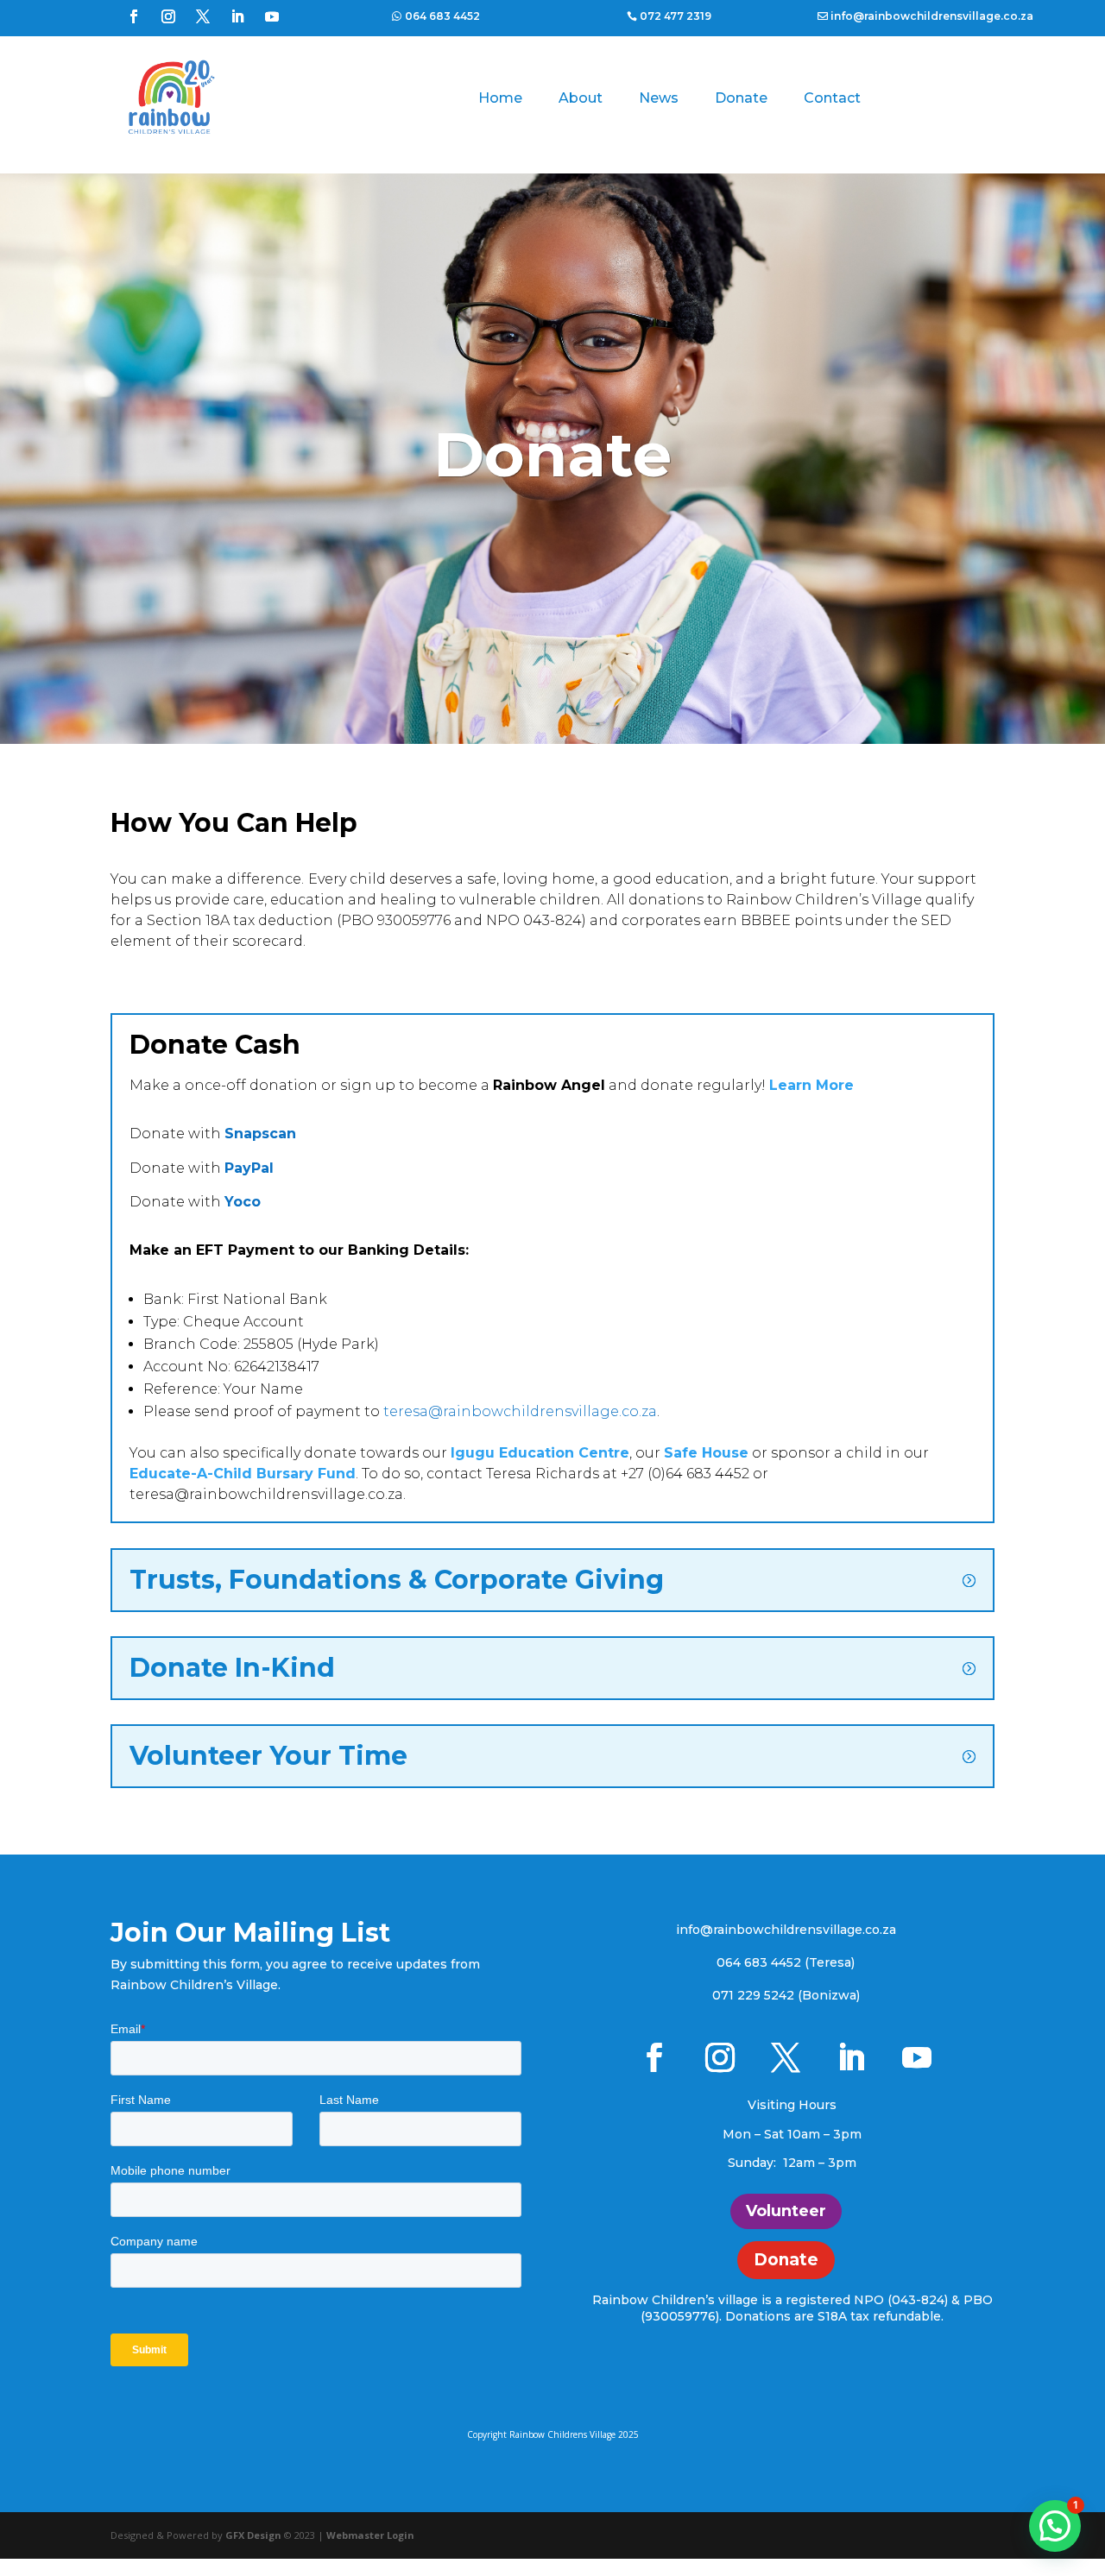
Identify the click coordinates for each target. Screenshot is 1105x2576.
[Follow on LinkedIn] (237, 16)
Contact (832, 98)
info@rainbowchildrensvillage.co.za (932, 16)
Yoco (243, 1202)
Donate (741, 98)
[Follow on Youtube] (272, 16)
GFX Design (253, 2535)
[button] (1055, 2526)
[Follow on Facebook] (134, 16)
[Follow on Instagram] (168, 16)
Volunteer (786, 2211)
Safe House (706, 1453)
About (581, 98)
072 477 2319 (676, 16)
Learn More (811, 1085)
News (659, 98)
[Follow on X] (203, 16)
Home (500, 98)
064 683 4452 (442, 16)
